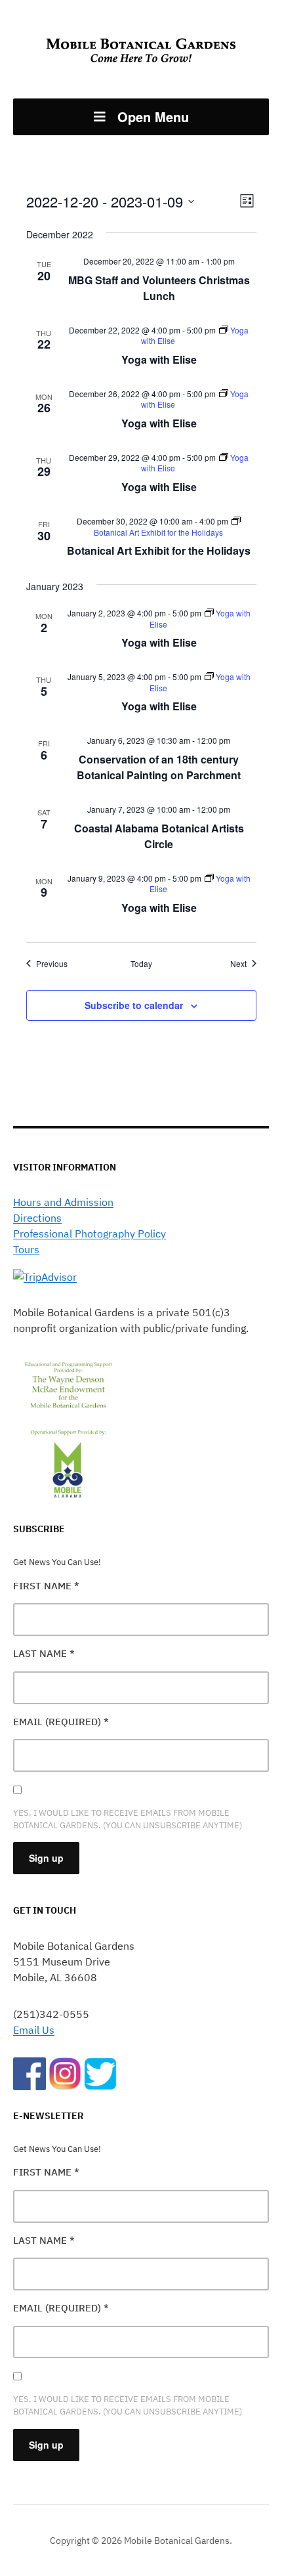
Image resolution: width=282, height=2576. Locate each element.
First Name (46, 1586)
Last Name (44, 1653)
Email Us (34, 2030)
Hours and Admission (63, 1202)
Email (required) (61, 1722)
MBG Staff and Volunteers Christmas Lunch (159, 288)
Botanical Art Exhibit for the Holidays (159, 550)
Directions (37, 1218)
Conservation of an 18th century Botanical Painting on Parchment (159, 767)
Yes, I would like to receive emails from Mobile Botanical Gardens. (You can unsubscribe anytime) (128, 1819)
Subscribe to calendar (134, 1005)
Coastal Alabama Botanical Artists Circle (159, 836)
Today (141, 964)
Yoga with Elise (159, 359)
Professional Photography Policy (90, 1234)
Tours (26, 1249)
